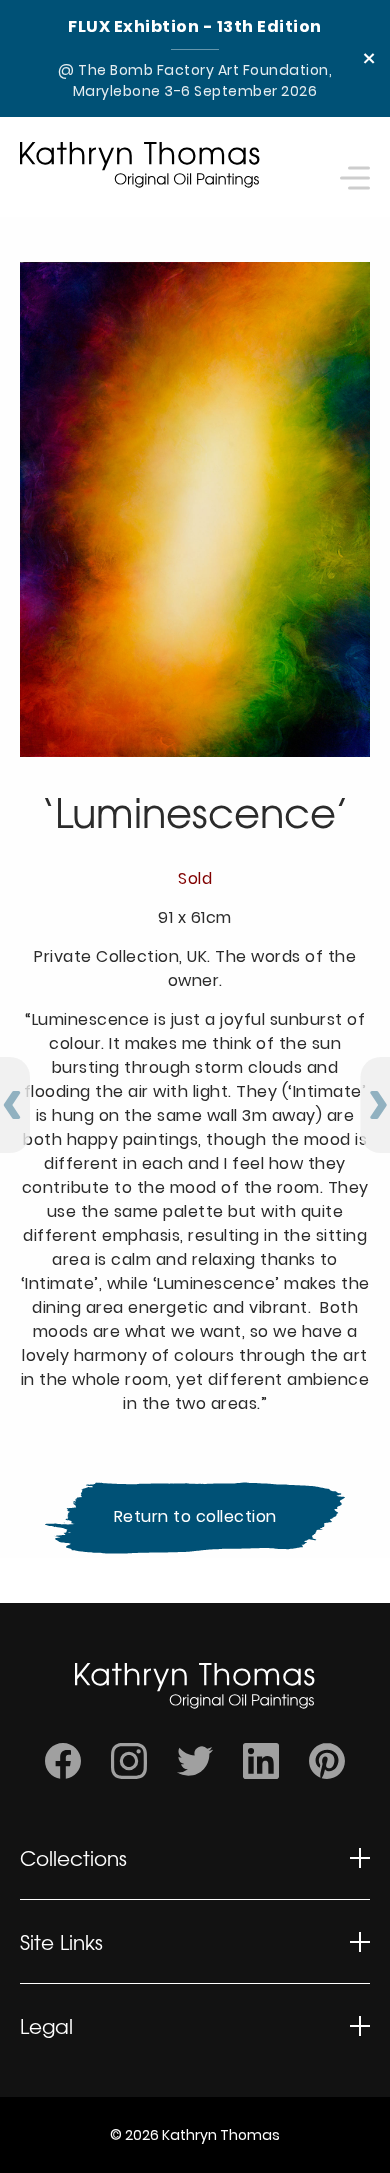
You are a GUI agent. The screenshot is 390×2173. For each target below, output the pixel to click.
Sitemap (54, 2099)
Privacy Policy (75, 2067)
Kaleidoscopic (76, 1963)
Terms (46, 2131)
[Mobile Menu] (355, 166)
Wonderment (74, 1899)
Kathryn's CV (72, 1983)
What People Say (89, 2047)
